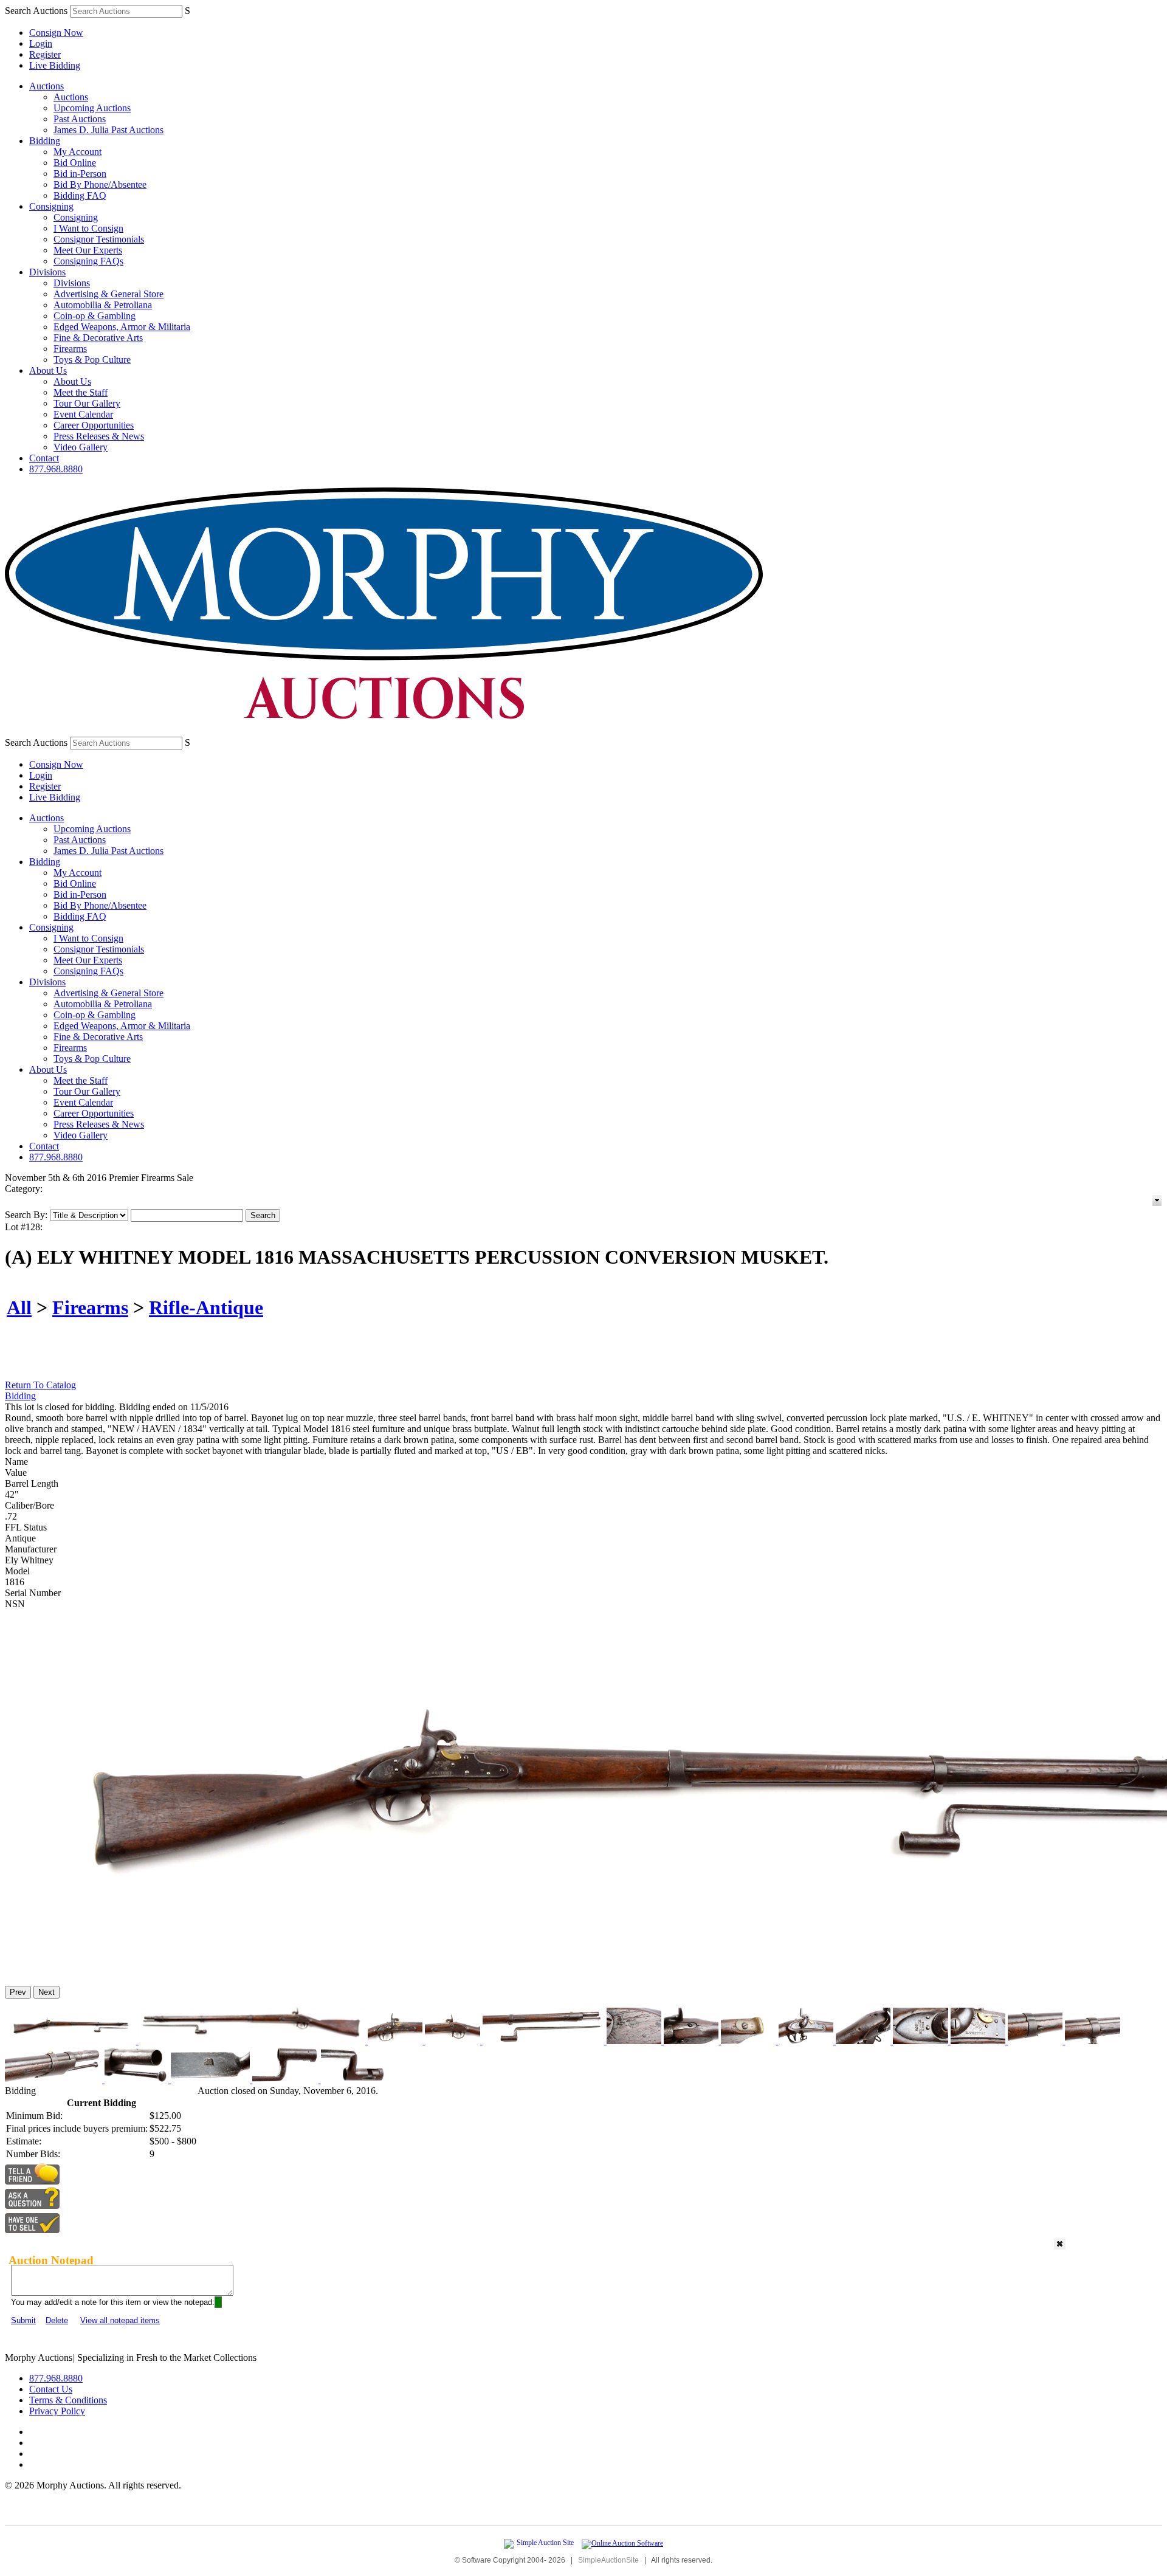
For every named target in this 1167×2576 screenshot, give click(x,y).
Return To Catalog (40, 1385)
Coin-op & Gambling (95, 316)
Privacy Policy (57, 2411)
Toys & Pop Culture (92, 360)
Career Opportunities (94, 425)
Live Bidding (55, 65)
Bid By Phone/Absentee (100, 184)
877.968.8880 (56, 469)
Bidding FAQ (80, 195)
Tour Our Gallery (87, 403)
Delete (57, 2320)
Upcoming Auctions (92, 108)
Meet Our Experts (88, 250)
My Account (77, 152)
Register (45, 54)
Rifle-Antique (206, 1307)
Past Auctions (80, 119)
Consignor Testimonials (99, 239)
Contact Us (51, 2389)
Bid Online (75, 163)
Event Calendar (83, 414)
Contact (44, 458)
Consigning (51, 206)
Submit (23, 2320)
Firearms (70, 349)
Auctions (46, 86)
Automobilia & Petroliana (103, 305)
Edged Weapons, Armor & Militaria (122, 327)
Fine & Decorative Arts (98, 338)
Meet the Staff (81, 392)
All (19, 1307)
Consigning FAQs (88, 261)
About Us (48, 370)
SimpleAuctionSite (608, 2560)
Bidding (45, 141)
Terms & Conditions (68, 2400)
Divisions (47, 272)
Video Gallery (81, 447)
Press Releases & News (99, 436)
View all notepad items (120, 2320)
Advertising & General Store (108, 294)
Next (46, 1992)
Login (41, 43)
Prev (18, 1992)
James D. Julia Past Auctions (108, 130)
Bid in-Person (80, 174)
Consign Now (56, 33)
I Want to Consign (88, 228)
